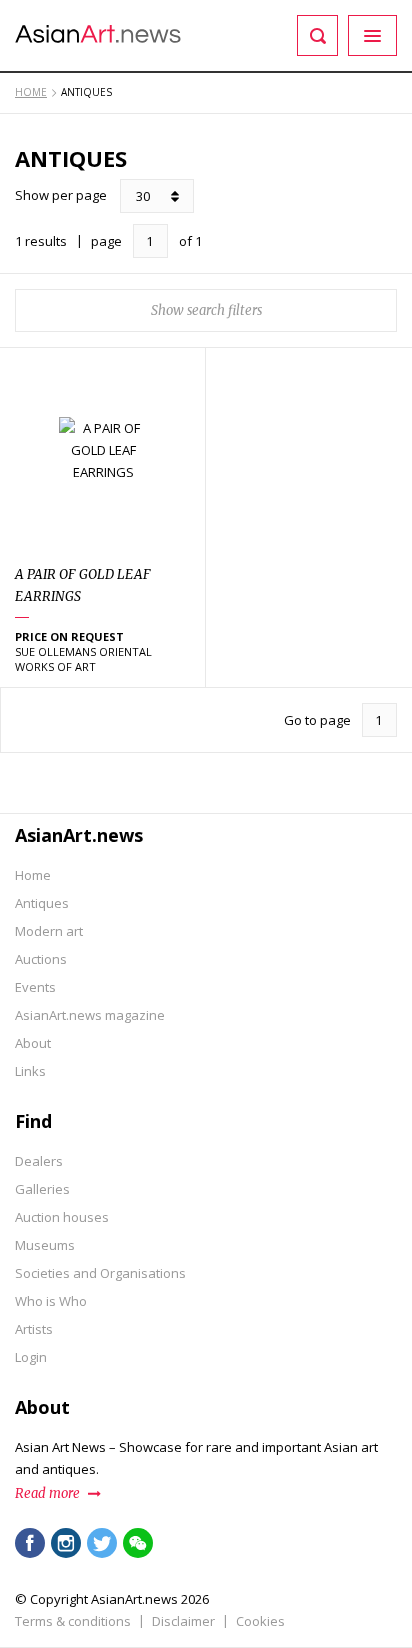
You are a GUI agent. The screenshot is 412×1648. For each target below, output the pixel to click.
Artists (34, 1329)
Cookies (260, 1621)
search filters (224, 310)
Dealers (39, 1161)
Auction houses (62, 1217)
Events (35, 987)
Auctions (41, 959)
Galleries (42, 1189)
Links (30, 1071)
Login (31, 1357)
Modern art (49, 931)
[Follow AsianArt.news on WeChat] (138, 1543)
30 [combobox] (143, 196)
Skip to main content (122, 13)
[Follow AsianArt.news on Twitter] (102, 1543)
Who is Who (51, 1301)
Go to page (317, 720)
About (33, 1043)
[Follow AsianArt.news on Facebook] (30, 1543)
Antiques (42, 903)
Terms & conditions (73, 1621)
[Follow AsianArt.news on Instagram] (66, 1543)
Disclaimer (183, 1621)
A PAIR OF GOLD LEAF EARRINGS (83, 585)
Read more (47, 1493)
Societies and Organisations (100, 1273)
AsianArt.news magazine (90, 1015)
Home (33, 875)
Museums (45, 1245)
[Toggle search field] (317, 35)
